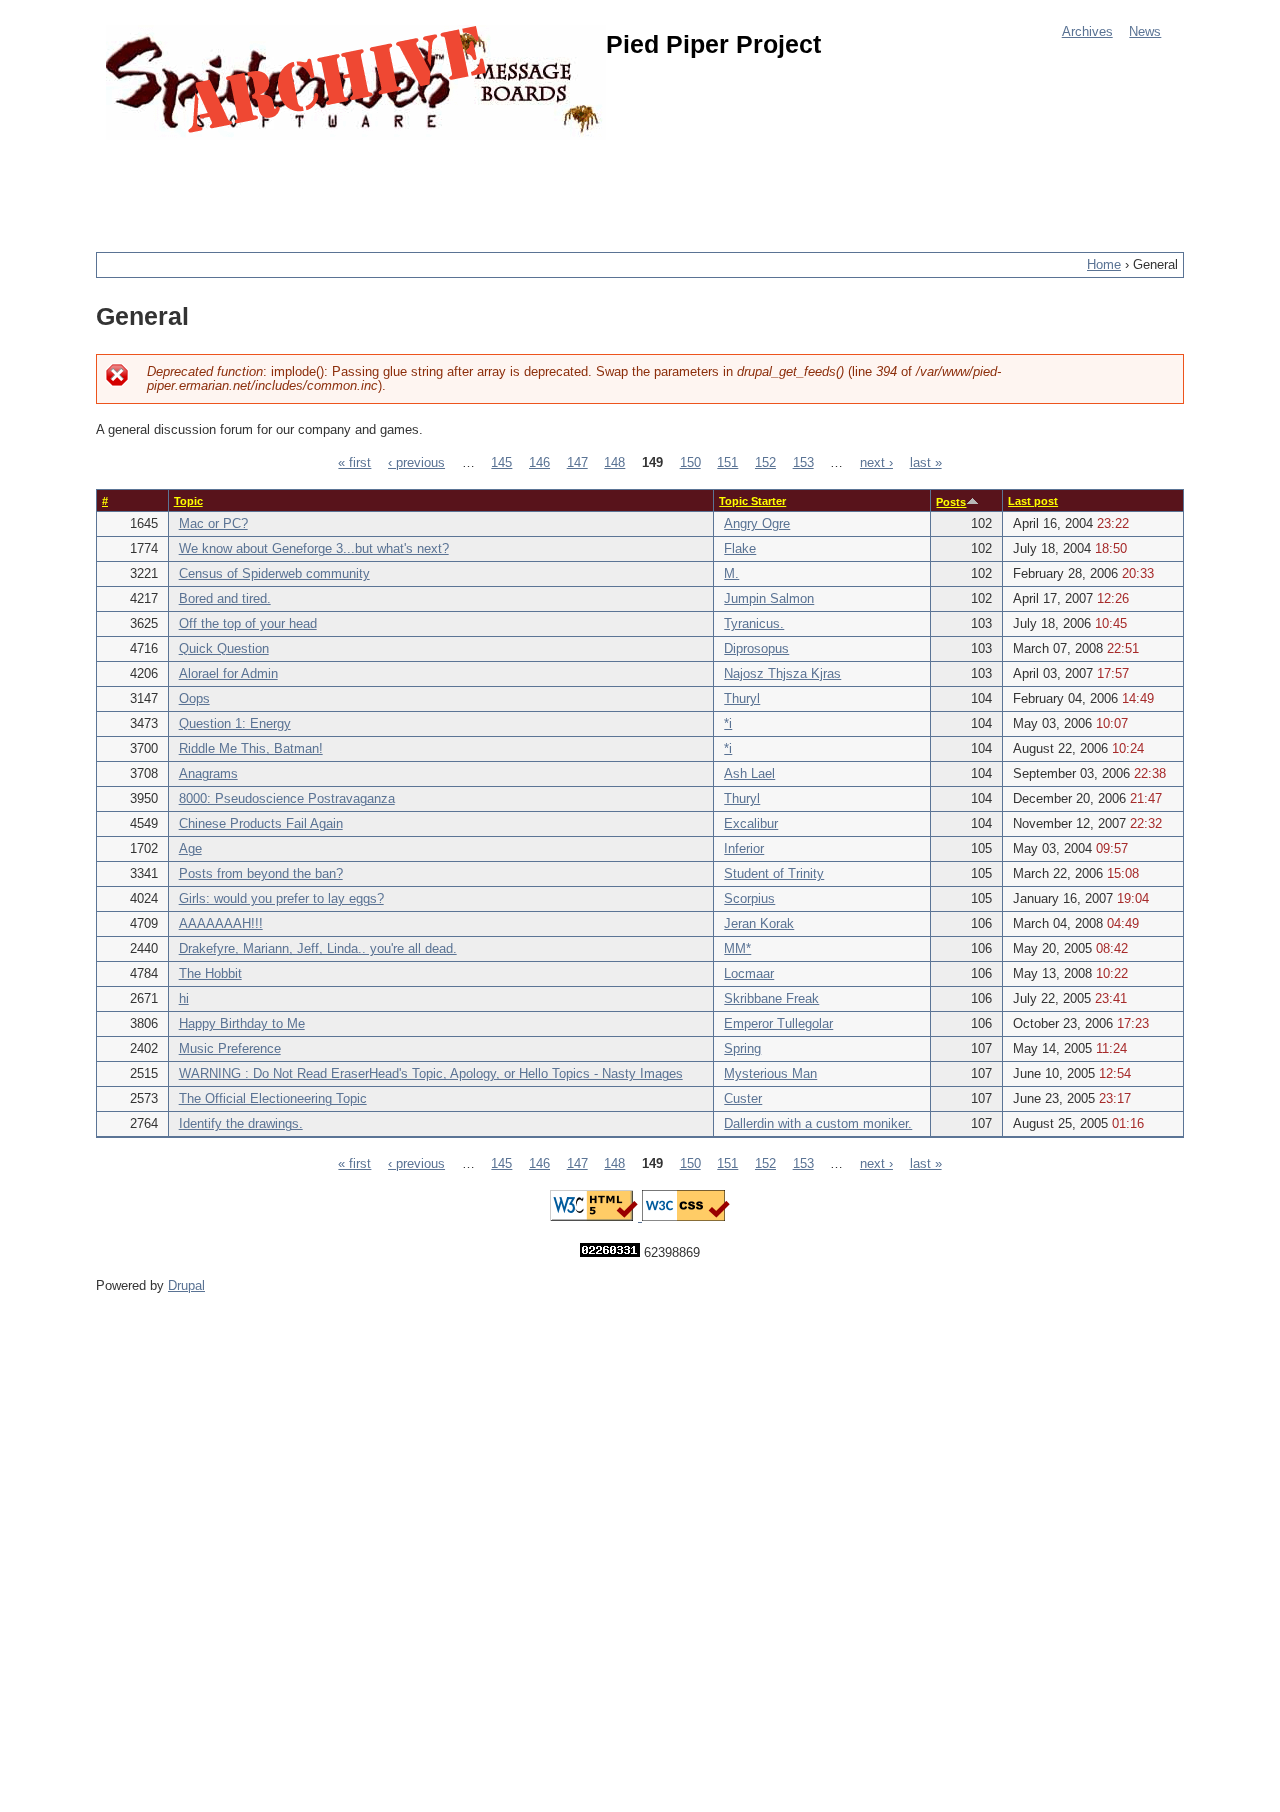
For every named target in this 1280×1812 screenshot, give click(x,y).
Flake (740, 549)
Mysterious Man (770, 1074)
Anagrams (208, 774)
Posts (951, 502)
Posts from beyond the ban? (261, 874)
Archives (1087, 32)
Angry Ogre (757, 524)
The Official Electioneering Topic (273, 1099)
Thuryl (742, 699)
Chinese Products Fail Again (261, 824)
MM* (737, 949)
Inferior (744, 849)
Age (190, 849)
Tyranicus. (754, 624)
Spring (742, 1049)
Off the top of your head (248, 624)
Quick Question (224, 649)
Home (1104, 265)
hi (184, 999)
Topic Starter (752, 501)
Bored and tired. (225, 599)
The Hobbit (210, 974)
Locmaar (749, 974)
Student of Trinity (774, 874)
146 (539, 463)
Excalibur (751, 824)
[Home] (356, 82)
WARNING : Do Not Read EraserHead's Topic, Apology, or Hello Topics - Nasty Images (431, 1074)
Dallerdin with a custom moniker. (818, 1124)
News (1145, 32)
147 (577, 463)
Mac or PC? (213, 524)
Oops (194, 699)
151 (727, 463)
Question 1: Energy (235, 724)
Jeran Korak (759, 924)
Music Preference (230, 1049)
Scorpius (749, 899)
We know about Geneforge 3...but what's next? (314, 549)
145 (501, 463)
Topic (188, 501)
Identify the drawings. (241, 1124)
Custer (743, 1099)
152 (765, 463)
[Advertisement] (460, 185)
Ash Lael (749, 774)
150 (690, 463)
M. (731, 574)
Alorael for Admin (228, 674)
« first (354, 463)
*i (728, 724)
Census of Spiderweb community (274, 574)
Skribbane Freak (771, 999)
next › (876, 463)
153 (803, 463)
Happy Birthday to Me (242, 1024)
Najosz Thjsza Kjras (782, 674)
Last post (1033, 501)
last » (926, 463)
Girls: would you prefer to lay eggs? (281, 899)
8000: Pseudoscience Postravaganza (287, 799)
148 (614, 463)
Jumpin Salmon (769, 599)
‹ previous (416, 463)
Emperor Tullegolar (778, 1024)
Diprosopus (756, 649)
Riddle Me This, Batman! (251, 749)
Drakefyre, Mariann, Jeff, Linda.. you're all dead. (318, 949)
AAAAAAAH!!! (221, 924)
